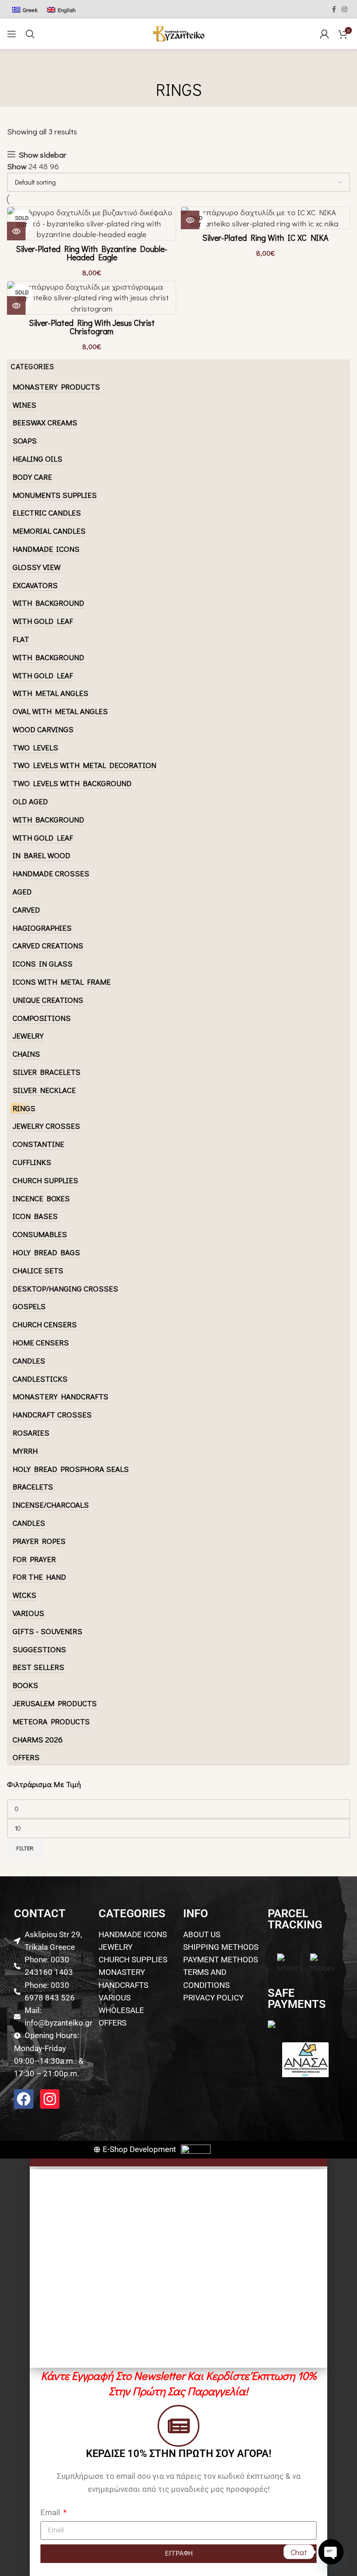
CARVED (26, 910)
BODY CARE (32, 477)
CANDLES (29, 1361)
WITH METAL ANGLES (50, 693)
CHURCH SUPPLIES (45, 1180)
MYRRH (25, 1451)
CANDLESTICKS (40, 1379)
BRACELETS (33, 1487)
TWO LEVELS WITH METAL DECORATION (84, 765)
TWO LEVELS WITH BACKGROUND (72, 783)
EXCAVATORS (35, 585)
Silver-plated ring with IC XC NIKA (265, 238)
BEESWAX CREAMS (45, 422)
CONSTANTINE (38, 1144)
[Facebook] (24, 2099)
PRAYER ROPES (39, 1541)
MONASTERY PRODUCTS (56, 387)
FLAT (21, 639)
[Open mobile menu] (12, 34)
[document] (178, 2367)
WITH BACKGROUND (48, 603)
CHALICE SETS (38, 1270)
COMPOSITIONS (42, 1018)
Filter (25, 1848)
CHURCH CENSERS (45, 1324)
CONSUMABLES (40, 1234)
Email (51, 2512)
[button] (178, 2162)
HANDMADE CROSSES (51, 873)
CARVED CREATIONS (48, 945)
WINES (24, 405)
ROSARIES (31, 1433)
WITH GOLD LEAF (43, 621)
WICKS (24, 1595)
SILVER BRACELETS (46, 1072)
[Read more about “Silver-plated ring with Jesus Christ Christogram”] (16, 305)
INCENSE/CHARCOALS (51, 1505)
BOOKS (25, 1685)
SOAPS (25, 440)
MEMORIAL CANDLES (49, 531)
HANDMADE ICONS (46, 549)
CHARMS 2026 (38, 1739)
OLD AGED (30, 801)
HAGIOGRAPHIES (42, 928)
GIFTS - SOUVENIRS (47, 1631)
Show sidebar (43, 155)
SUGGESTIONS (39, 1649)
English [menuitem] (67, 10)
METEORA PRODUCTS (51, 1721)
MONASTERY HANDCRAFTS (60, 1396)
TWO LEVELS (35, 747)
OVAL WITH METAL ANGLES (60, 711)
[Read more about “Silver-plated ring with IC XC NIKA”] (190, 220)
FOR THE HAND (39, 1577)
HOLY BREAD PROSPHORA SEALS (71, 1469)
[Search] (30, 34)
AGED (22, 891)
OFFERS (26, 1757)
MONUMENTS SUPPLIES (55, 495)
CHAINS (26, 1054)
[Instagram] (50, 2099)
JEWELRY (28, 1036)
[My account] (324, 34)
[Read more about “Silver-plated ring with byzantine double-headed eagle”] (16, 231)
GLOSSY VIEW (36, 567)
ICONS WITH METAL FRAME (62, 982)
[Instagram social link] (344, 10)
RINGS (24, 1108)
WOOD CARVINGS (43, 729)
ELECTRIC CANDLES (47, 513)
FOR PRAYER (34, 1559)
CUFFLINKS (32, 1162)
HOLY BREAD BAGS (46, 1252)
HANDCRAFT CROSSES (52, 1414)
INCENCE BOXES (41, 1198)
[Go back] (178, 68)
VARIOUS (28, 1613)
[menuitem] (25, 9)
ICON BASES (35, 1216)
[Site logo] (178, 32)
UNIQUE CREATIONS (48, 1000)
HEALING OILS (37, 459)
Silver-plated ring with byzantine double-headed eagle (92, 253)
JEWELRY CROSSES (46, 1126)
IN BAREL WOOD (41, 855)
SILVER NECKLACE (44, 1090)
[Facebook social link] (334, 10)
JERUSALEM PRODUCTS (55, 1703)
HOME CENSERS (41, 1342)
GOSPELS (29, 1306)
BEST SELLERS (38, 1667)
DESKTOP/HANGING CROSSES (65, 1288)
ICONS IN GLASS (43, 964)
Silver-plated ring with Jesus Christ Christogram (92, 327)
